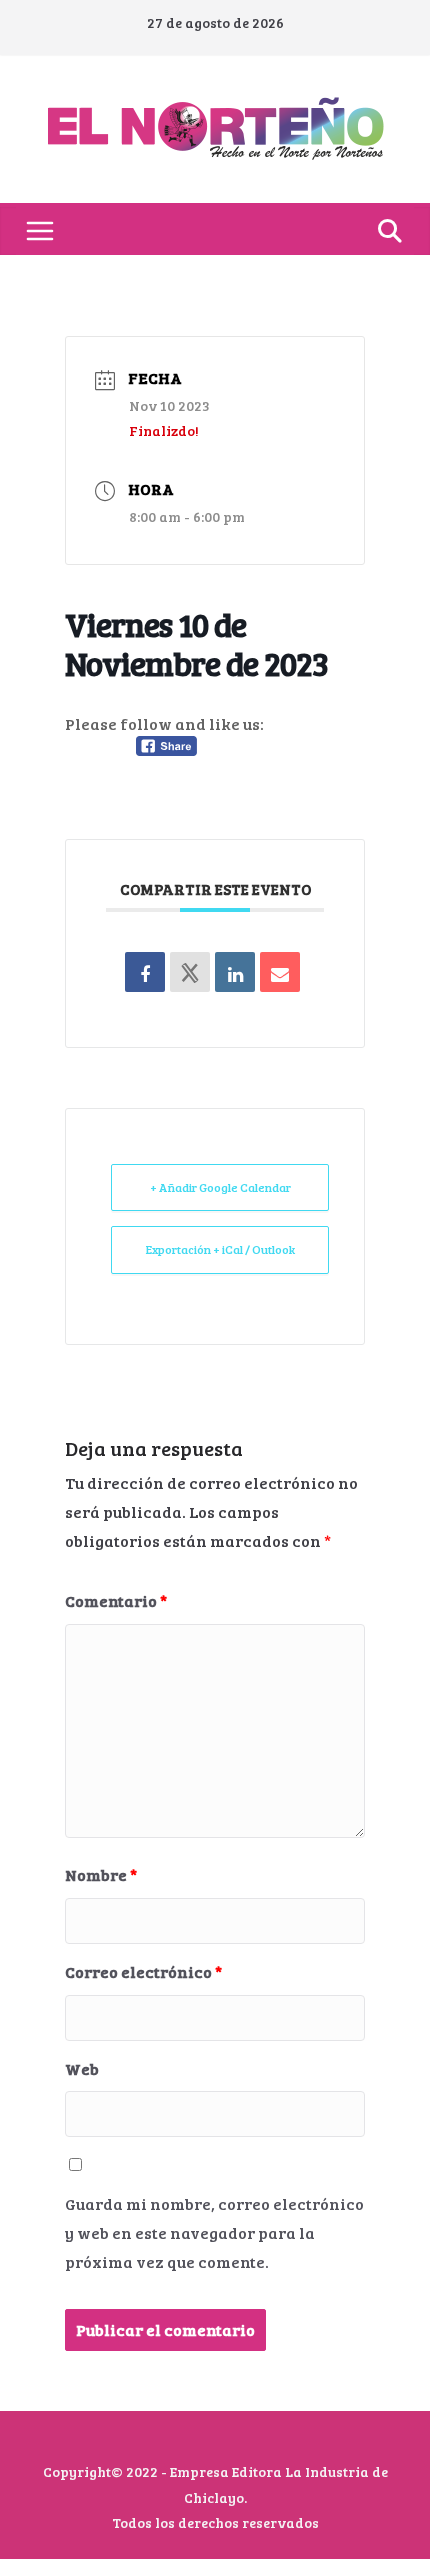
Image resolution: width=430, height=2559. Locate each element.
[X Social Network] (190, 972)
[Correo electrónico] (280, 972)
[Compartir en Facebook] (145, 972)
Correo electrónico (143, 1971)
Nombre (101, 1874)
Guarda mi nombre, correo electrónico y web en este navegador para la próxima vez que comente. (214, 2232)
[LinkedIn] (235, 972)
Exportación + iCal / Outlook (220, 1249)
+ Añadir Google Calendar (220, 1187)
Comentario (116, 1600)
